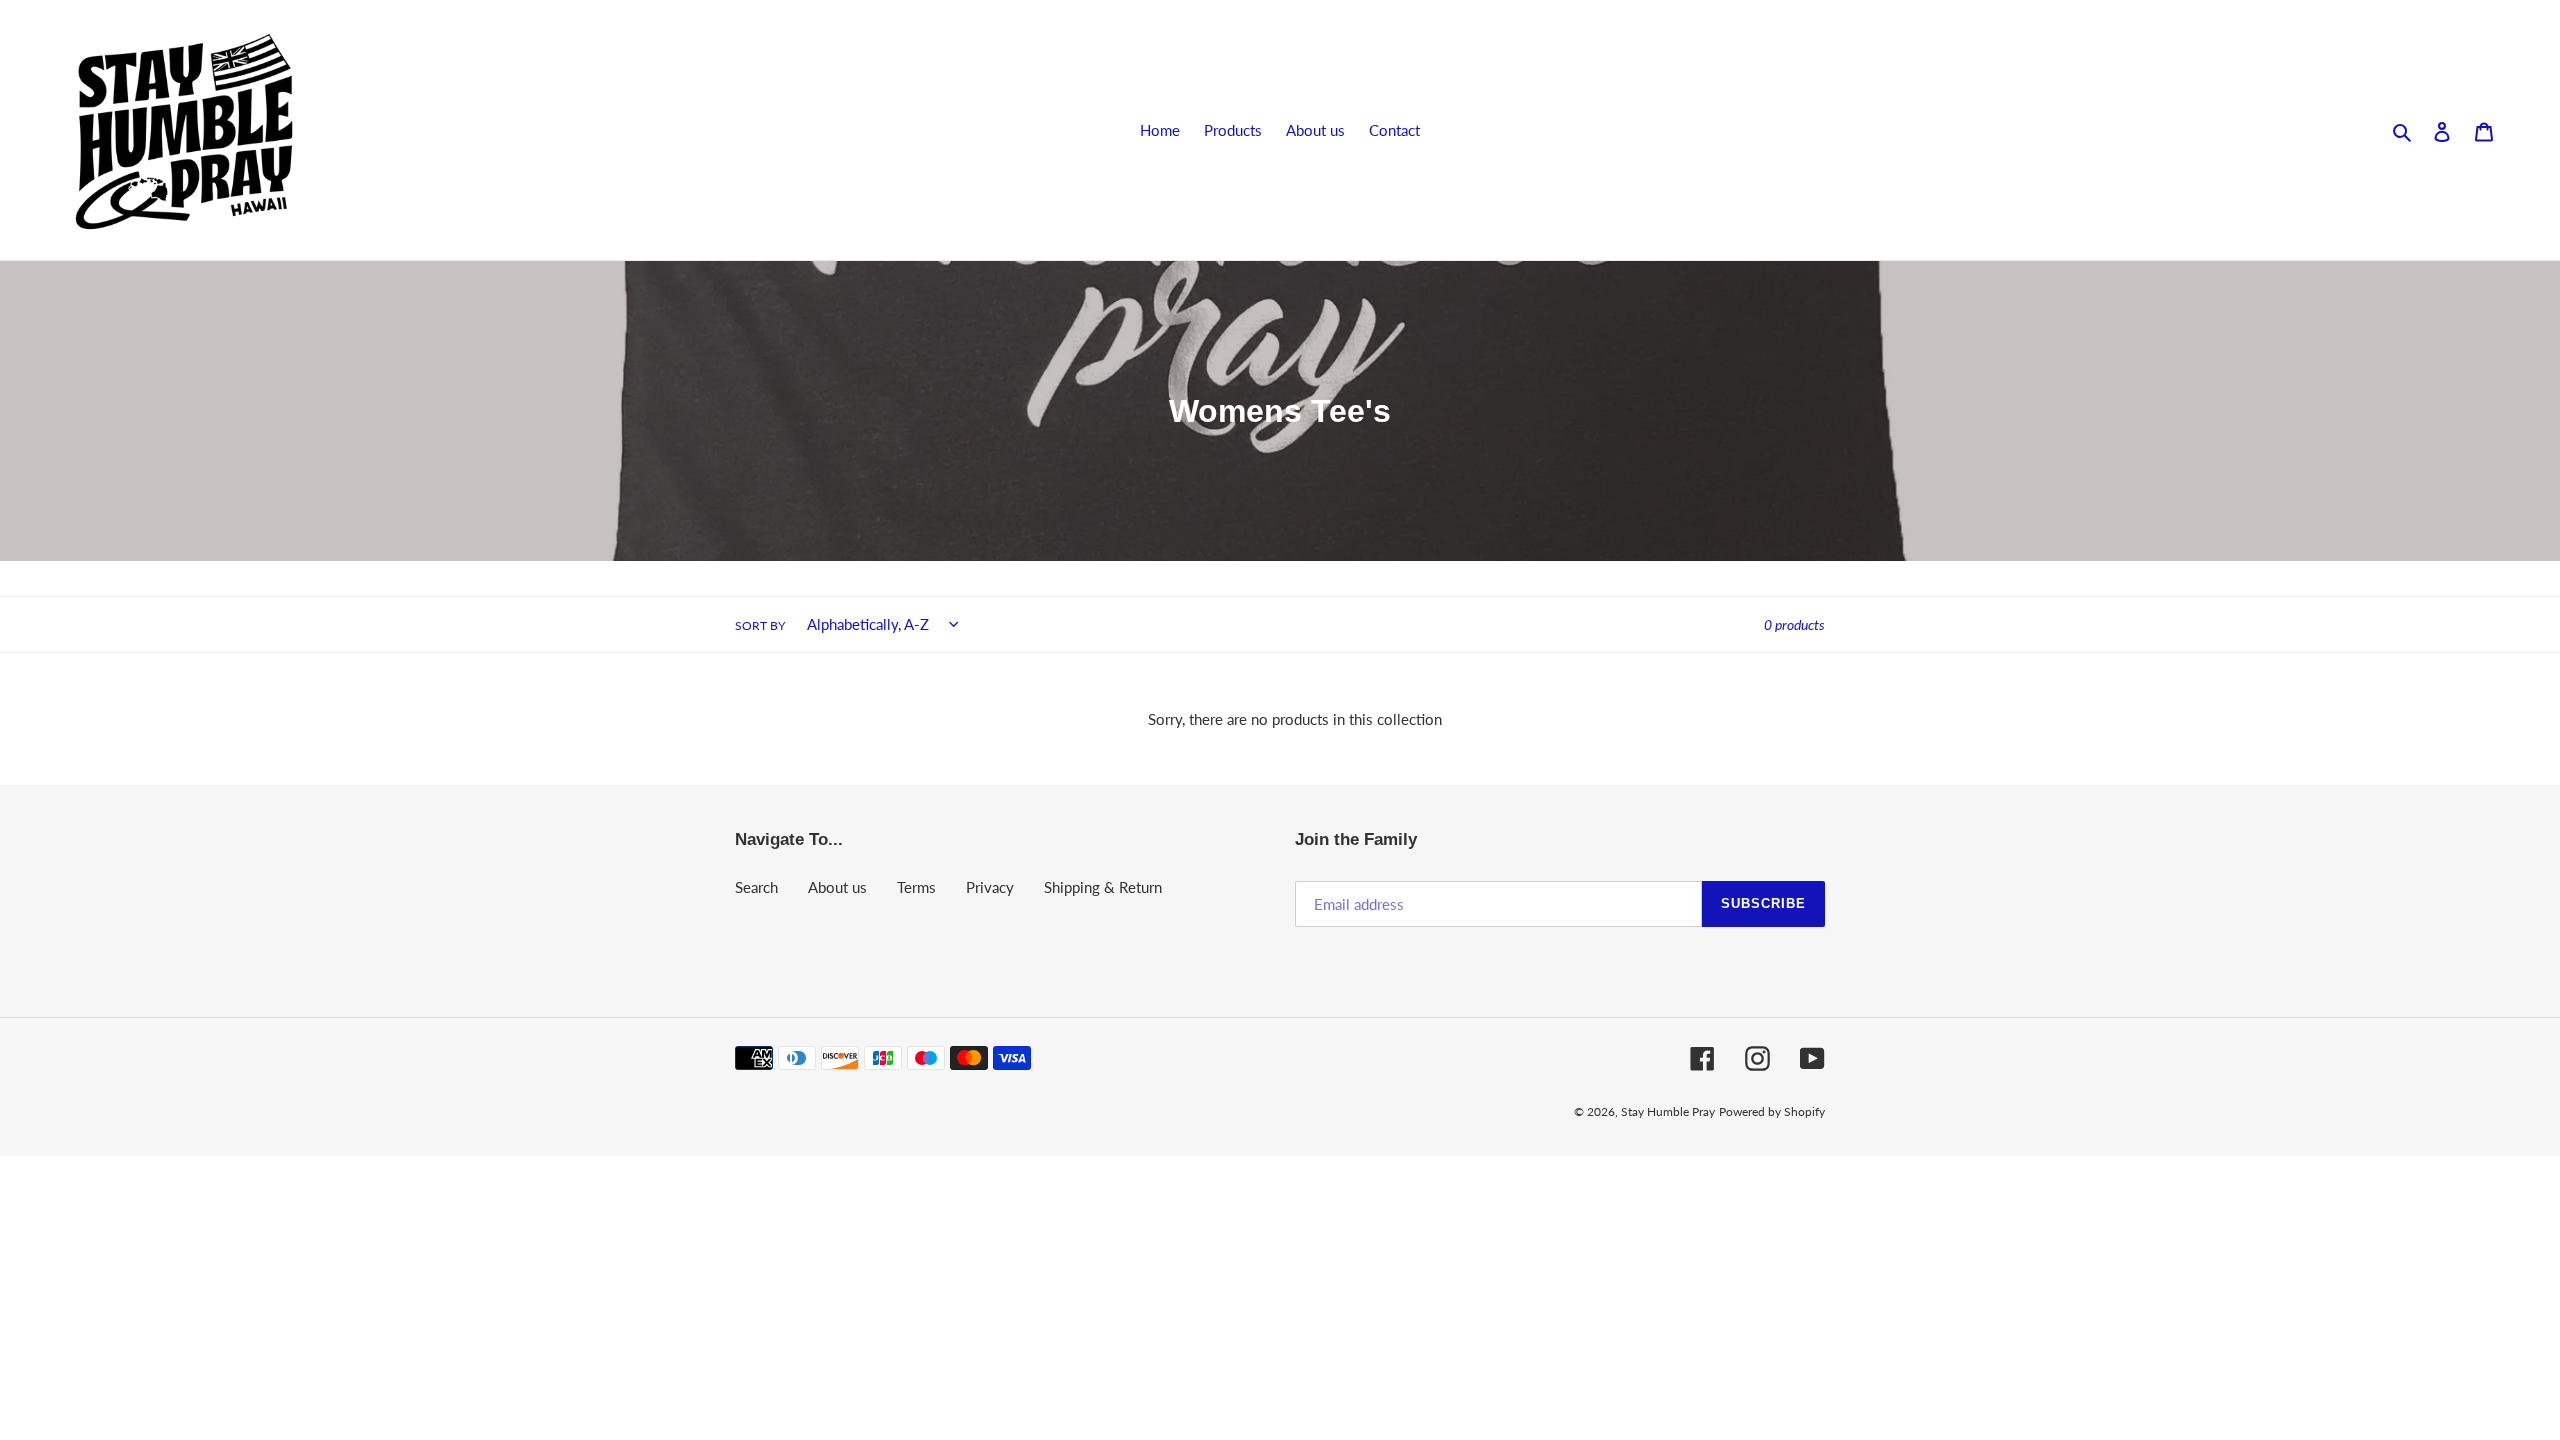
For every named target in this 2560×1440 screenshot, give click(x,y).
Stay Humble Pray (1668, 1111)
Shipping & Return (1103, 887)
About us (837, 887)
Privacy (990, 887)
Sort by (760, 625)
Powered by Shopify (1772, 1111)
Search (756, 887)
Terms (916, 887)
